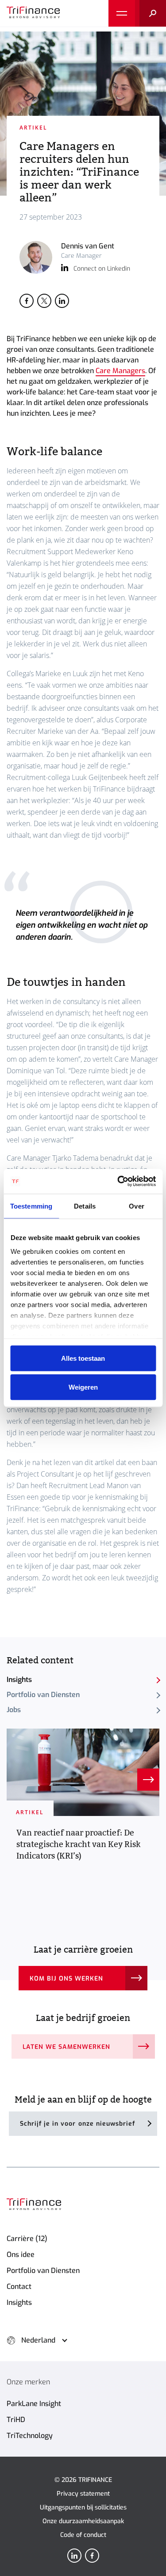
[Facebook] (92, 2556)
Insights (19, 1680)
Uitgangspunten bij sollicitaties (83, 2507)
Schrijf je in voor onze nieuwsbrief (78, 2124)
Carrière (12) (27, 2239)
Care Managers (120, 371)
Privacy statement (83, 2494)
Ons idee (21, 2255)
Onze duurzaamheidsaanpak (83, 2521)
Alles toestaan (83, 1358)
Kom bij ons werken (67, 1979)
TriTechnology (30, 2436)
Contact (19, 2286)
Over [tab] (136, 1206)
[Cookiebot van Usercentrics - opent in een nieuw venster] (118, 1182)
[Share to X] (44, 301)
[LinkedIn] (74, 2556)
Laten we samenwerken (67, 2047)
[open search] (151, 13)
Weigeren (83, 1387)
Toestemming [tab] (31, 1206)
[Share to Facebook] (27, 301)
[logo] (33, 13)
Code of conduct (83, 2535)
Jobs (14, 1710)
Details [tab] (85, 1206)
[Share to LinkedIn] (62, 301)
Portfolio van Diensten (43, 1695)
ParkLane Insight (34, 2404)
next (148, 1780)
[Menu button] (122, 13)
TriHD (16, 2420)
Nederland (38, 2340)
